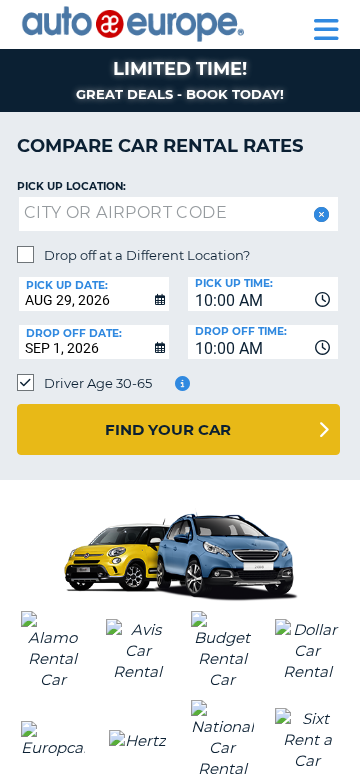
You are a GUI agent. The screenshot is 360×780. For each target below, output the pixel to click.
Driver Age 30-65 (98, 383)
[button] (319, 214)
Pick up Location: (71, 186)
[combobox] (263, 294)
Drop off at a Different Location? (147, 255)
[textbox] (178, 214)
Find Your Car (168, 429)
